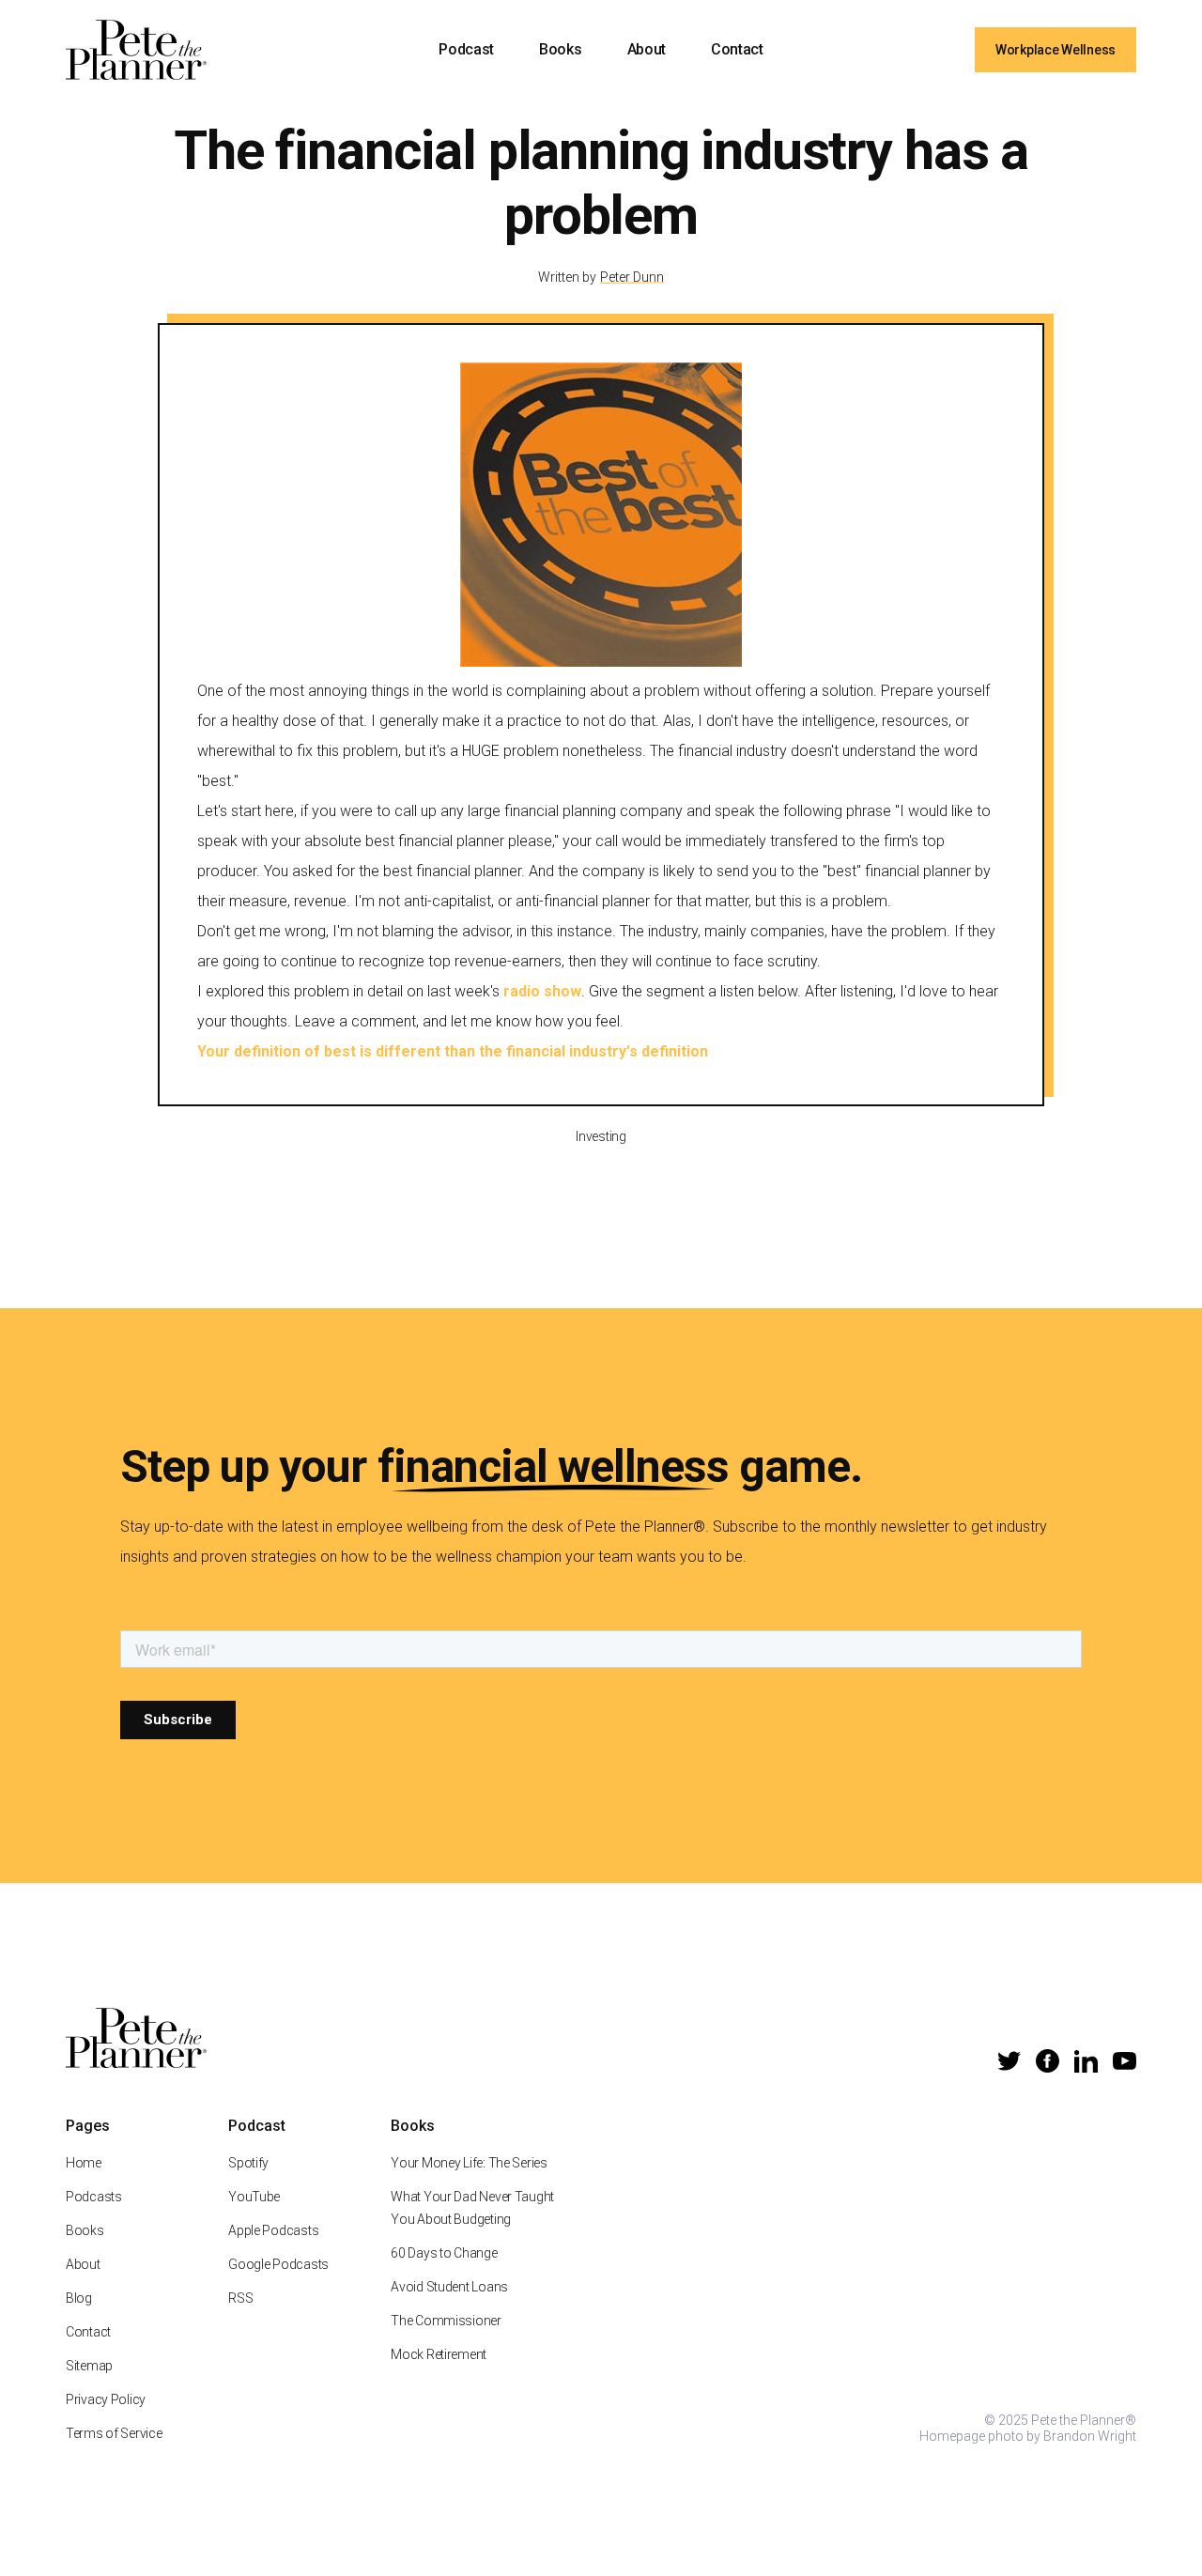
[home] (136, 50)
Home (84, 2163)
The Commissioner (446, 2321)
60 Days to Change (444, 2253)
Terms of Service (114, 2433)
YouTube (254, 2197)
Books (560, 49)
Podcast (466, 49)
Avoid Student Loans (449, 2287)
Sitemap (89, 2366)
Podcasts (94, 2197)
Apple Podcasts (273, 2230)
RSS (240, 2298)
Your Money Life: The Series (469, 2163)
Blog (79, 2298)
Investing (601, 1136)
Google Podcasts (278, 2264)
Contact (737, 49)
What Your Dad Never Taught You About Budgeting (472, 2208)
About (647, 49)
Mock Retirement (439, 2354)
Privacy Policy (106, 2399)
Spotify (248, 2163)
